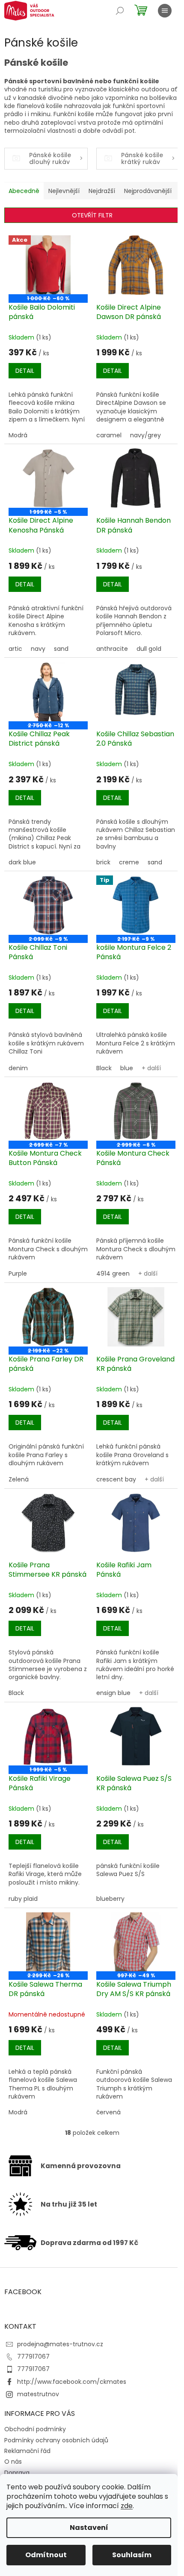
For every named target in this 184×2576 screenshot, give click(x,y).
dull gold (149, 649)
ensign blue (113, 1693)
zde (127, 2506)
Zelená (19, 1479)
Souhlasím (132, 2555)
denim (18, 1068)
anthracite (112, 649)
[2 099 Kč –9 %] (48, 905)
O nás (13, 2462)
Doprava (17, 2473)
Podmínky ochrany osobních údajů (56, 2440)
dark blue (22, 862)
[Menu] (165, 11)
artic (15, 649)
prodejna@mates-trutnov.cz (60, 2344)
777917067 (33, 2356)
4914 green (113, 1273)
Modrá (18, 435)
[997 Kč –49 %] (136, 1942)
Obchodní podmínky (35, 2429)
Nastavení (89, 2528)
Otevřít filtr (92, 215)
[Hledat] (120, 11)
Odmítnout (46, 2555)
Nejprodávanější (148, 191)
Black (104, 1068)
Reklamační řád (27, 2451)
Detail (25, 371)
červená (108, 2112)
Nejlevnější (64, 191)
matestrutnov (38, 2394)
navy (38, 649)
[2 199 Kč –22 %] (48, 1317)
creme (129, 862)
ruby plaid (23, 1899)
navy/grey (145, 435)
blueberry (110, 1899)
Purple (18, 1273)
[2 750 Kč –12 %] (48, 692)
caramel (109, 435)
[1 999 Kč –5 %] (48, 478)
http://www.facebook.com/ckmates (72, 2382)
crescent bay (116, 1479)
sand (61, 649)
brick (103, 862)
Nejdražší (102, 191)
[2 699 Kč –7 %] (48, 1111)
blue (127, 1068)
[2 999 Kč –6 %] (136, 1111)
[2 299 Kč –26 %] (48, 1942)
